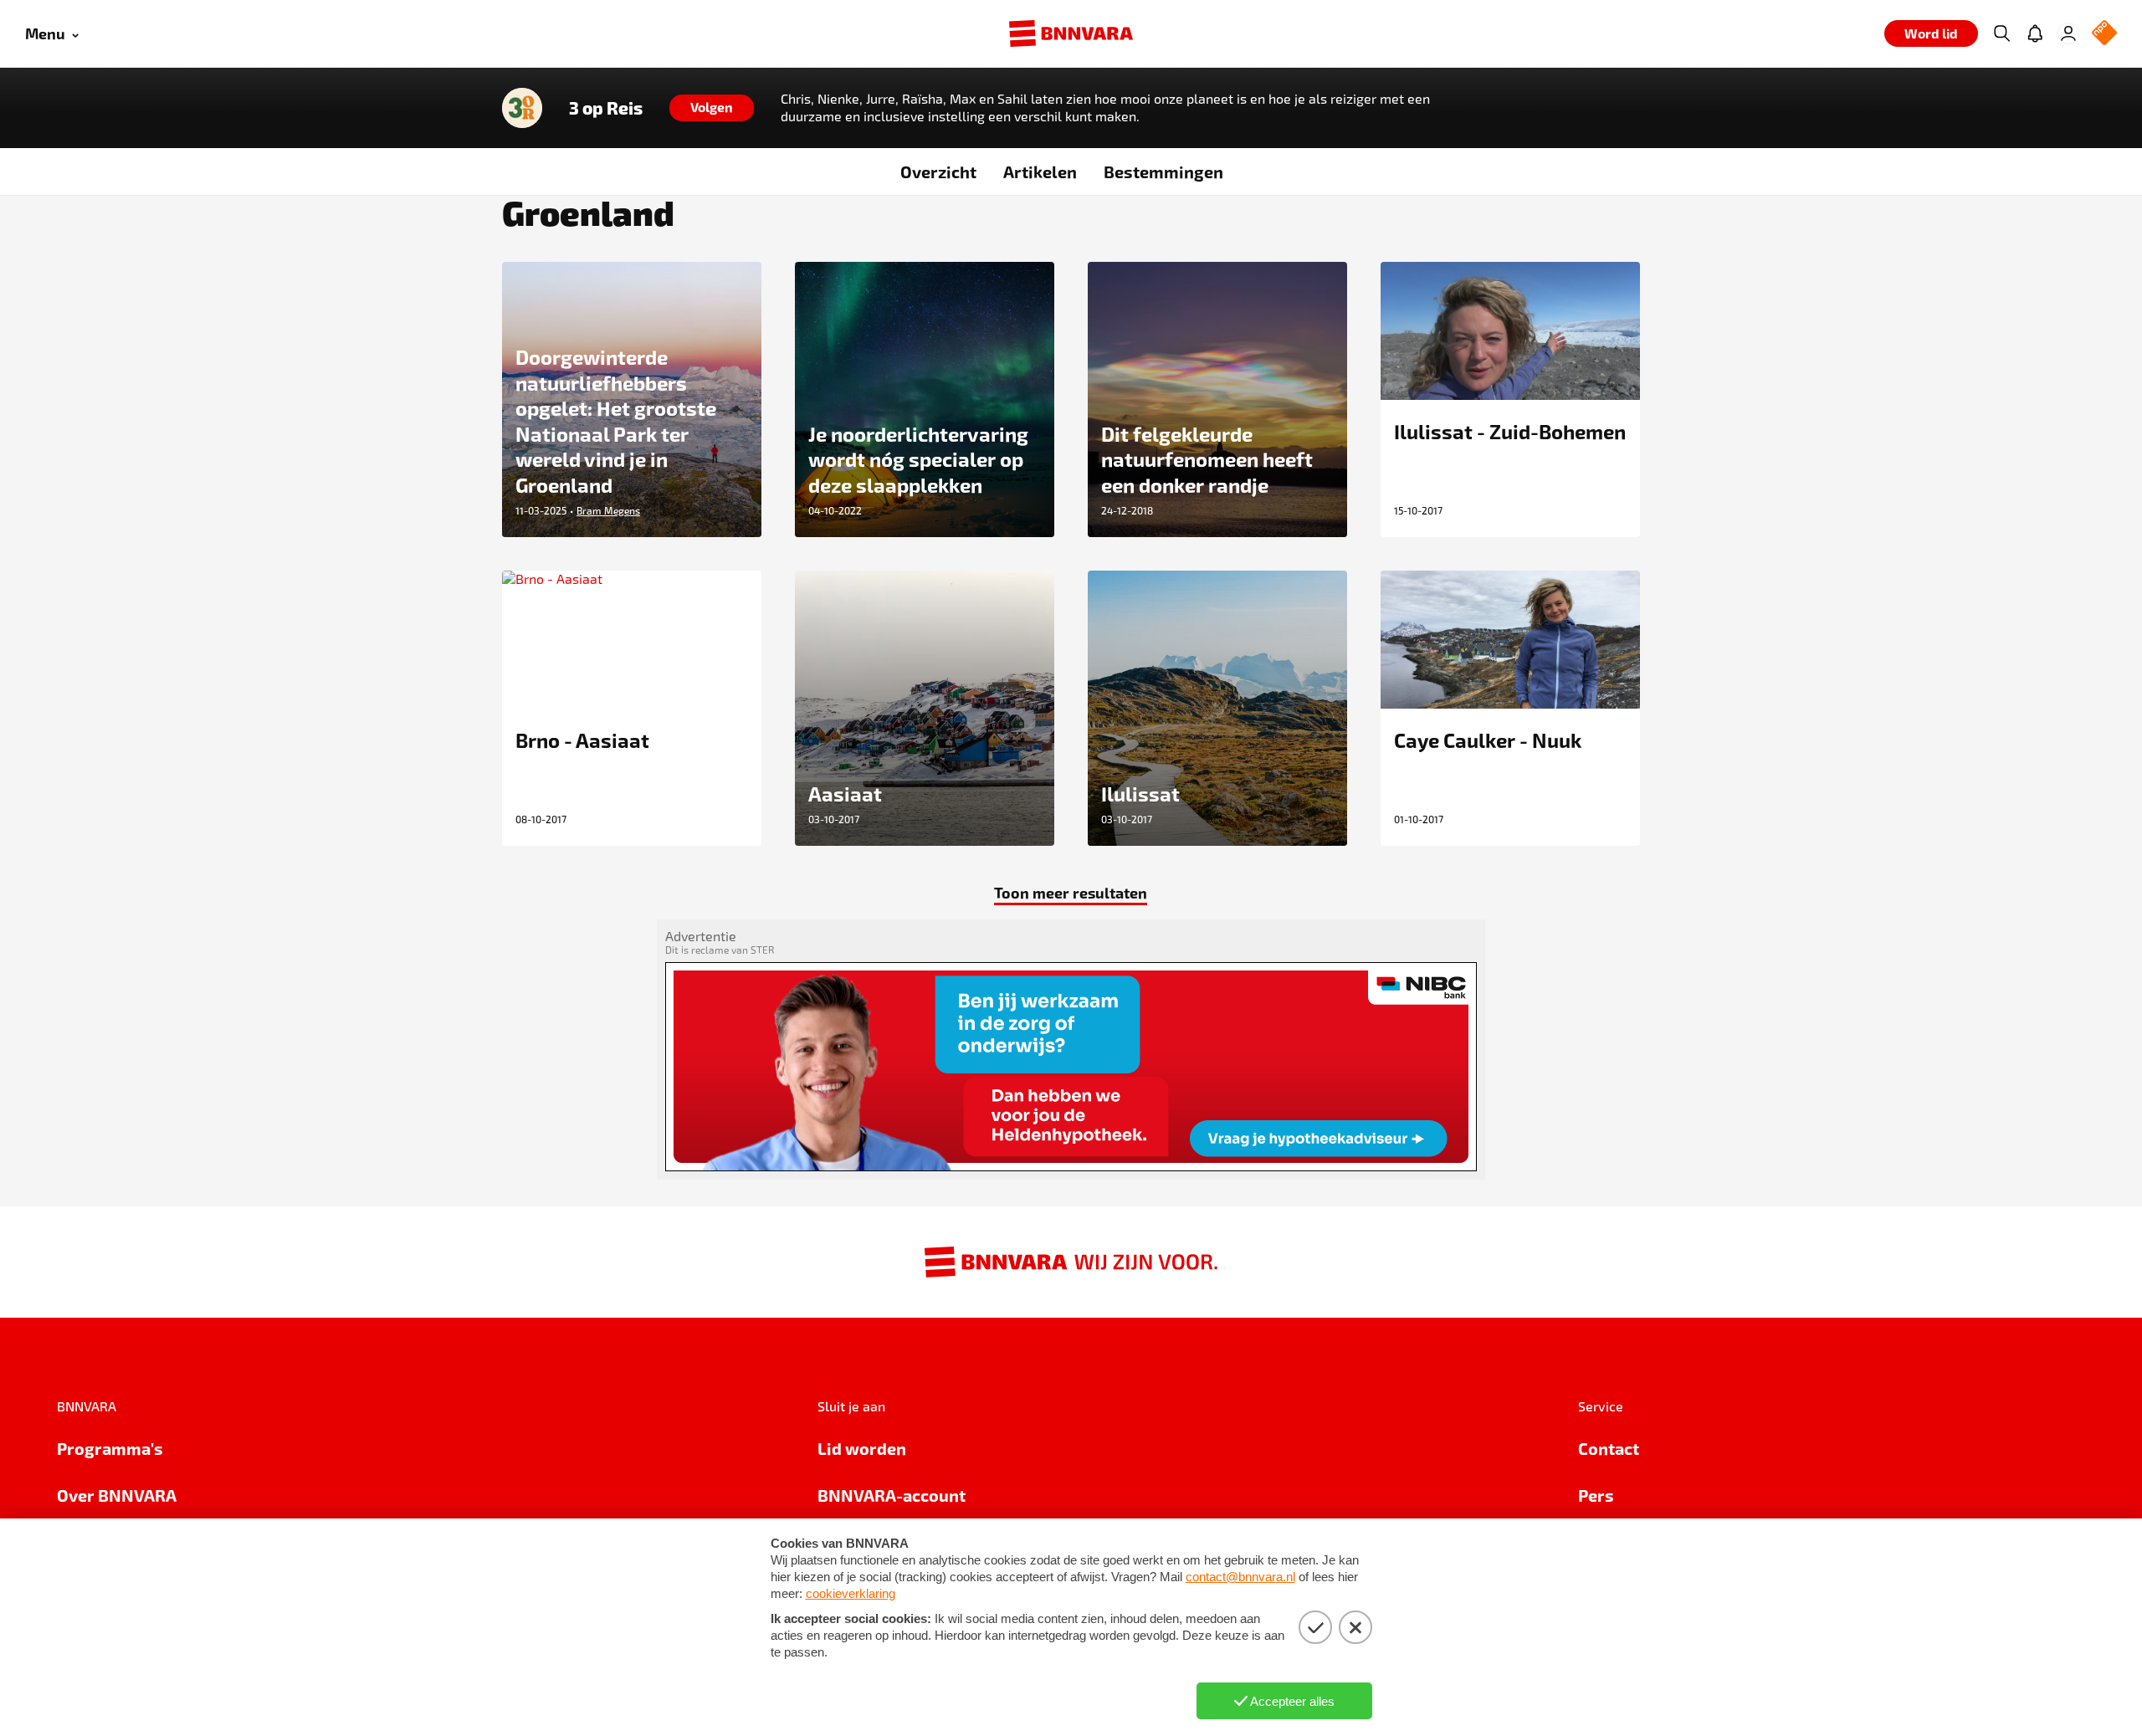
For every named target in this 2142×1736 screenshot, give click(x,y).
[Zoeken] (2001, 33)
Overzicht (938, 172)
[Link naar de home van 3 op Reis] (522, 108)
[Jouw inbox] (2035, 33)
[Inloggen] (2068, 33)
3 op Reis (606, 108)
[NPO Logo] (2104, 34)
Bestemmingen (1163, 172)
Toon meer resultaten (1071, 892)
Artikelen (1040, 172)
